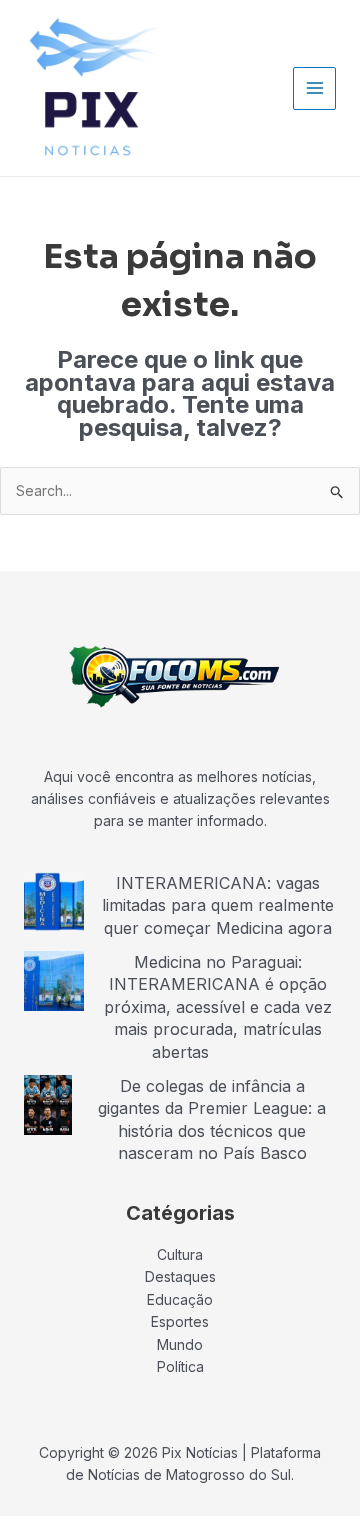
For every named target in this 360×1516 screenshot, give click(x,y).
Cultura (180, 1254)
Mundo (180, 1344)
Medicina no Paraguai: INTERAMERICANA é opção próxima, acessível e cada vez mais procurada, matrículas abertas (218, 1007)
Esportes (180, 1321)
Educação (180, 1299)
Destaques (180, 1276)
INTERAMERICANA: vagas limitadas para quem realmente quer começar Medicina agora (218, 905)
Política (180, 1366)
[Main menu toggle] (314, 88)
